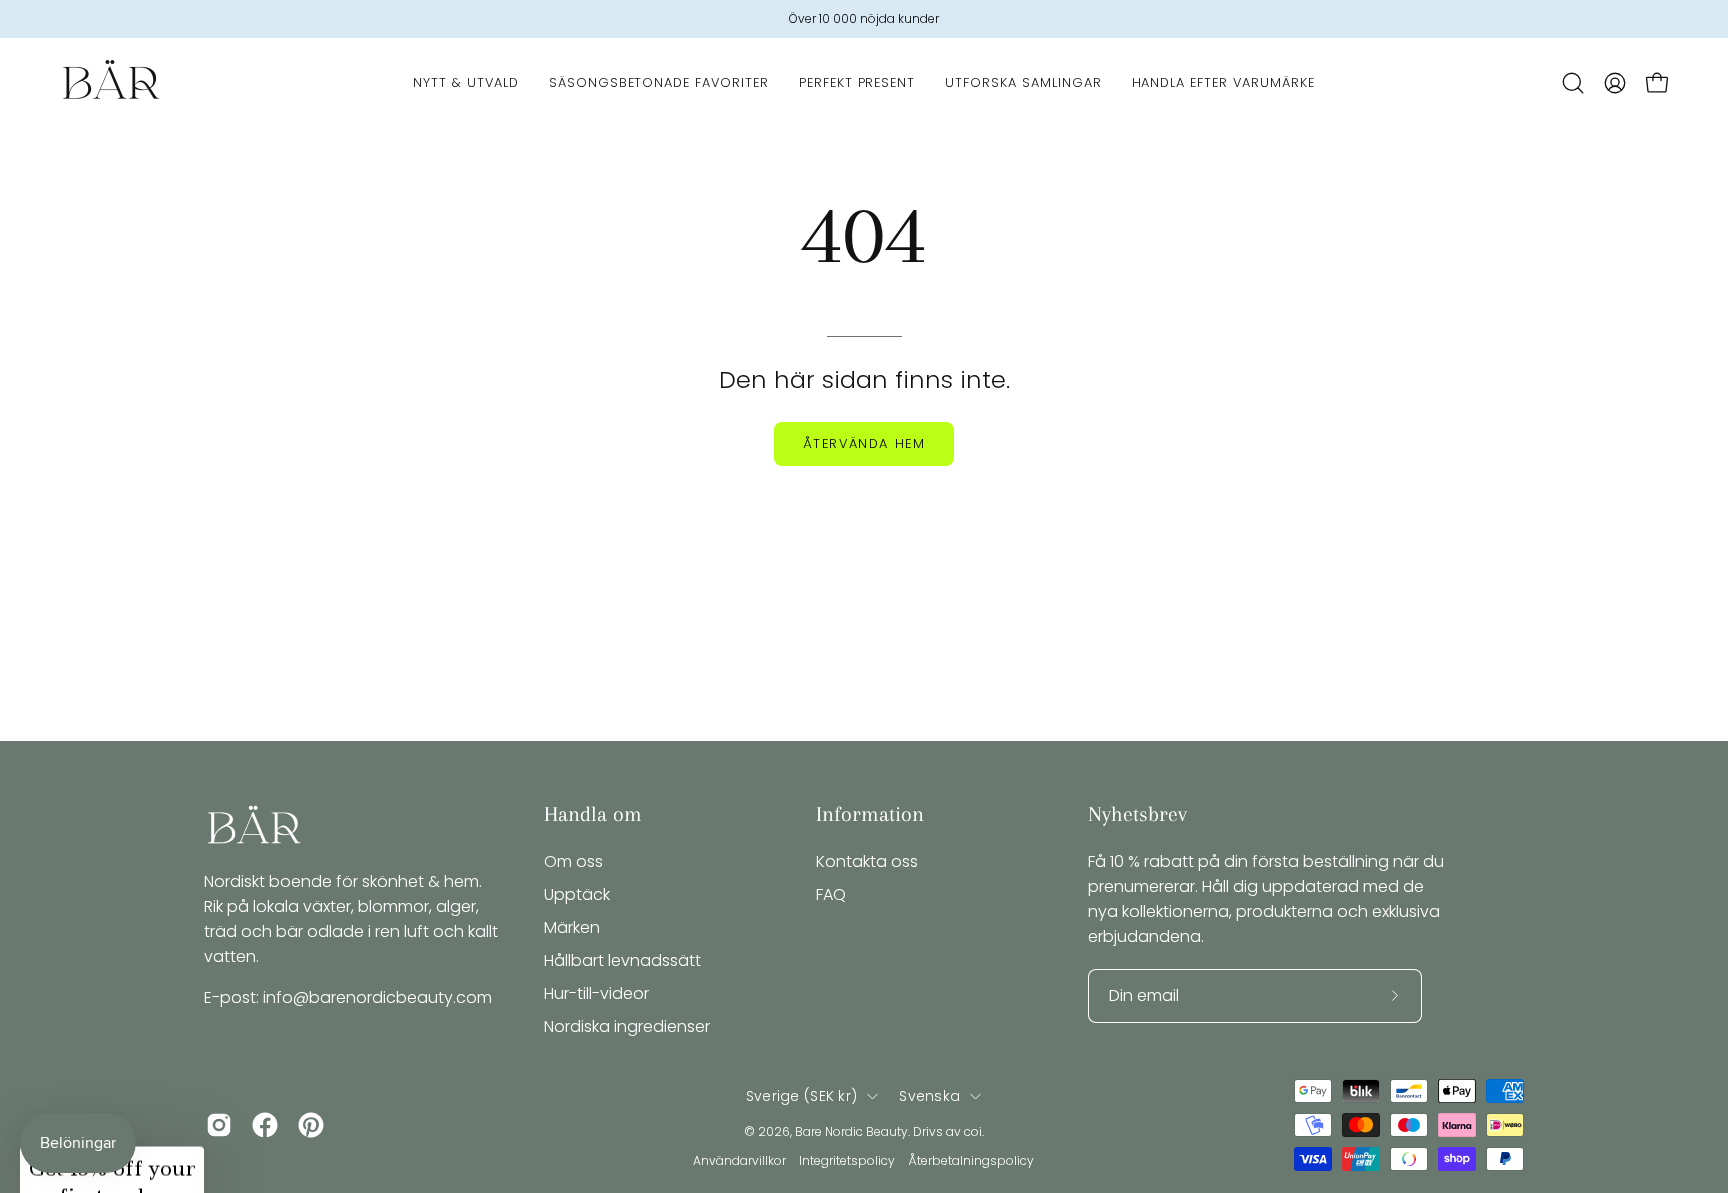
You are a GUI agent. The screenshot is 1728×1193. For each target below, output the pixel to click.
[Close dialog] (1236, 424)
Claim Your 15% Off (669, 729)
